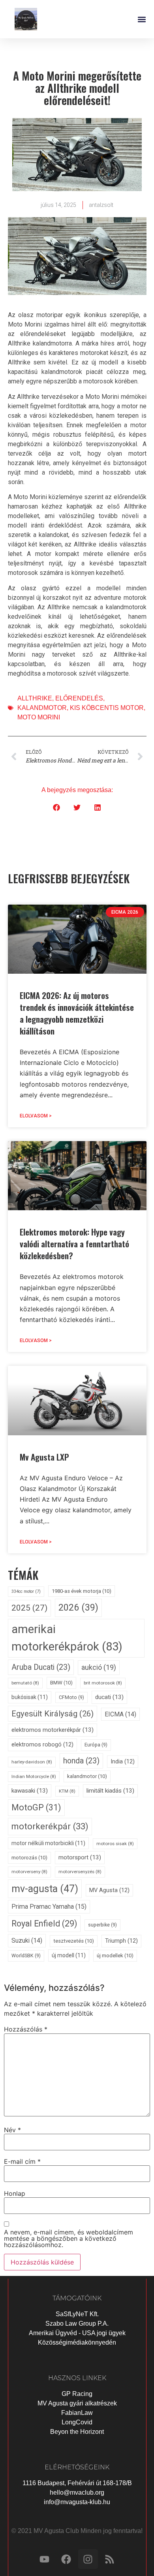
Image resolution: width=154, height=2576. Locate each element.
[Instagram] (88, 2559)
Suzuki (27, 1940)
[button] (142, 19)
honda (81, 1761)
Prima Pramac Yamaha (49, 1907)
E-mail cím (22, 2161)
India (123, 1762)
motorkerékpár (50, 1826)
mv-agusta (45, 1889)
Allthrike (35, 698)
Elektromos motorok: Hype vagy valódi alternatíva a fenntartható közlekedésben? (74, 1244)
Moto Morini (39, 717)
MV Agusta (109, 1890)
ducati (109, 1697)
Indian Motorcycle (34, 1776)
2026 (78, 1607)
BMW (61, 1683)
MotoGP (36, 1807)
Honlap (15, 2193)
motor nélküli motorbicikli (48, 1843)
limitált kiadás (110, 1791)
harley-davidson (32, 1762)
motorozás (29, 1858)
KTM (67, 1791)
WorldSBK (26, 1955)
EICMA (120, 1714)
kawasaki (30, 1791)
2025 (29, 1608)
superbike (102, 1925)
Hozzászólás (26, 2029)
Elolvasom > (36, 1116)
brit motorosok (103, 1683)
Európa (96, 1745)
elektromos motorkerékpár (53, 1730)
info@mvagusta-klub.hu (77, 2502)
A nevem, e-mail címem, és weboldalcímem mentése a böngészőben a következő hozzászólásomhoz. (69, 2238)
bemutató (25, 1683)
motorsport (80, 1857)
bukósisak (30, 1697)
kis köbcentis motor (107, 708)
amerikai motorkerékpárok (67, 1638)
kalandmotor (42, 708)
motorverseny (29, 1872)
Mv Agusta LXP (44, 1457)
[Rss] (110, 2559)
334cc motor (26, 1591)
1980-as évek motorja (82, 1591)
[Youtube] (45, 2559)
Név (12, 2130)
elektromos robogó (42, 1745)
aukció (99, 1667)
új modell (69, 1955)
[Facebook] (66, 2559)
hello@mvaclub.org (77, 2492)
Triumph (121, 1941)
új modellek (115, 1955)
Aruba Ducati (41, 1667)
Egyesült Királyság (53, 1714)
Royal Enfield (44, 1924)
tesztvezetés (74, 1941)
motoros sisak (115, 1844)
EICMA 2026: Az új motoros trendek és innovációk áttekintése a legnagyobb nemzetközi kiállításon (77, 1013)
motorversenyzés (80, 1872)
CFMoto (71, 1697)
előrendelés (79, 698)
